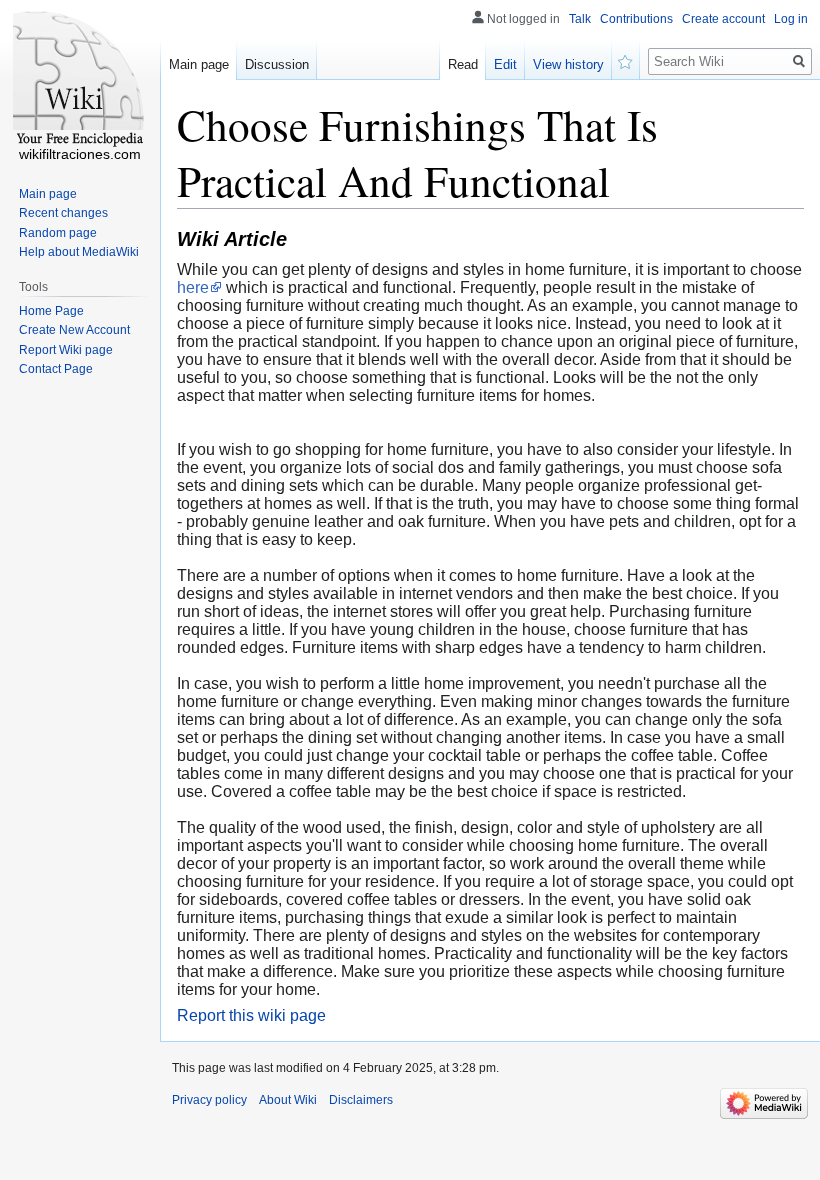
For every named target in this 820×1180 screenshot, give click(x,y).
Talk (580, 19)
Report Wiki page (66, 350)
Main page (199, 64)
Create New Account (74, 330)
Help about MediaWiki (79, 252)
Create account (723, 19)
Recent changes (63, 213)
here (193, 287)
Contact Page (56, 369)
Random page (58, 233)
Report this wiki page (251, 1015)
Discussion (277, 64)
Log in (791, 19)
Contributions (636, 19)
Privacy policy (209, 1100)
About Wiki (288, 1100)
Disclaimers (361, 1100)
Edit (505, 64)
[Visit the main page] (80, 80)
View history (568, 64)
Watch (626, 60)
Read (463, 64)
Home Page (51, 311)
